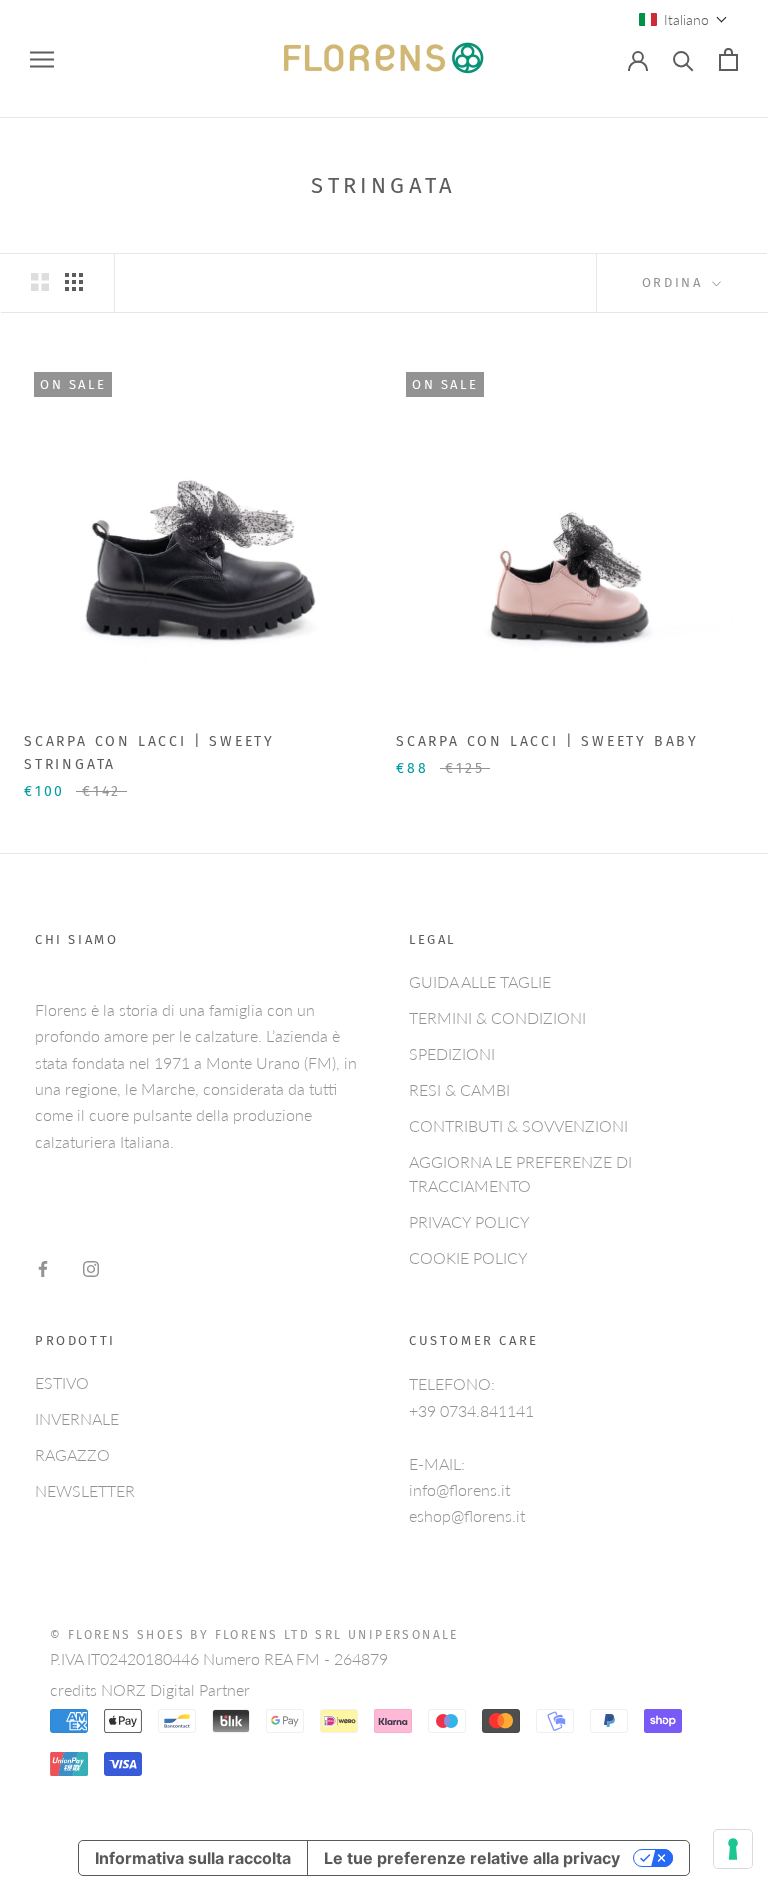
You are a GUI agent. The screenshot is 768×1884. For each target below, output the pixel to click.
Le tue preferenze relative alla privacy (472, 1858)
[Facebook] (43, 1267)
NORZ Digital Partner (175, 1689)
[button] (683, 19)
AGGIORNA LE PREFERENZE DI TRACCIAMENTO (520, 1173)
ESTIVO (62, 1382)
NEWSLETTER (85, 1490)
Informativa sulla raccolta (193, 1858)
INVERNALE (77, 1418)
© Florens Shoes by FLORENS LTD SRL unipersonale (254, 1635)
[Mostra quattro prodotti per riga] (74, 281)
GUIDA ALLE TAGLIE (480, 981)
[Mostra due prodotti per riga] (40, 281)
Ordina (675, 282)
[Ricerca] (683, 59)
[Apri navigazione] (42, 59)
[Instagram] (91, 1267)
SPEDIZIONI (452, 1053)
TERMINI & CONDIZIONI (497, 1017)
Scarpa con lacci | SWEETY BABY (547, 741)
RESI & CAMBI (459, 1089)
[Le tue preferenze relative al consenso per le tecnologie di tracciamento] (733, 1849)
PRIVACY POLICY (469, 1221)
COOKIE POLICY (468, 1257)
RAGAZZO (72, 1454)
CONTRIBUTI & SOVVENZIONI (518, 1125)
